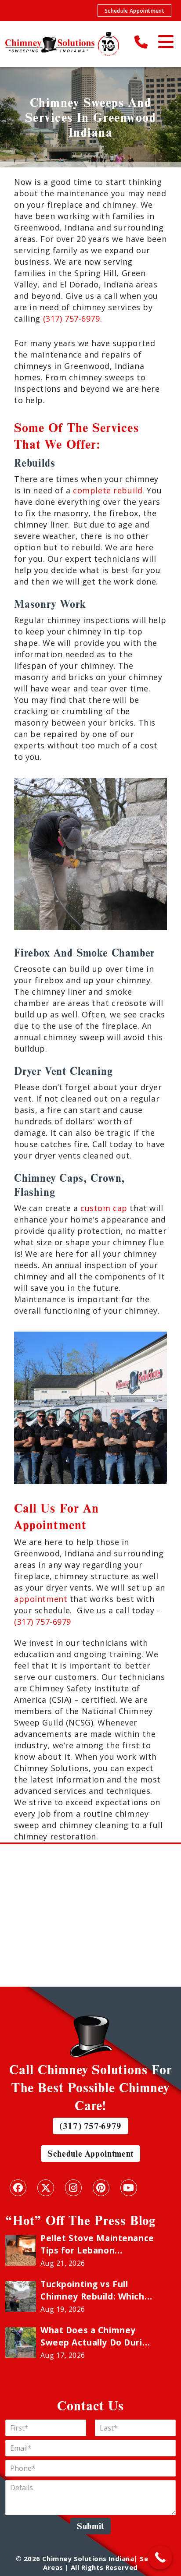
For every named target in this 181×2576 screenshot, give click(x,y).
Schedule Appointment (134, 11)
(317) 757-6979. (73, 319)
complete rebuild (108, 490)
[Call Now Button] (160, 2557)
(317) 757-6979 (43, 1622)
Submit (90, 2526)
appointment (41, 1599)
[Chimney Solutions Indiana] (62, 44)
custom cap (104, 1208)
